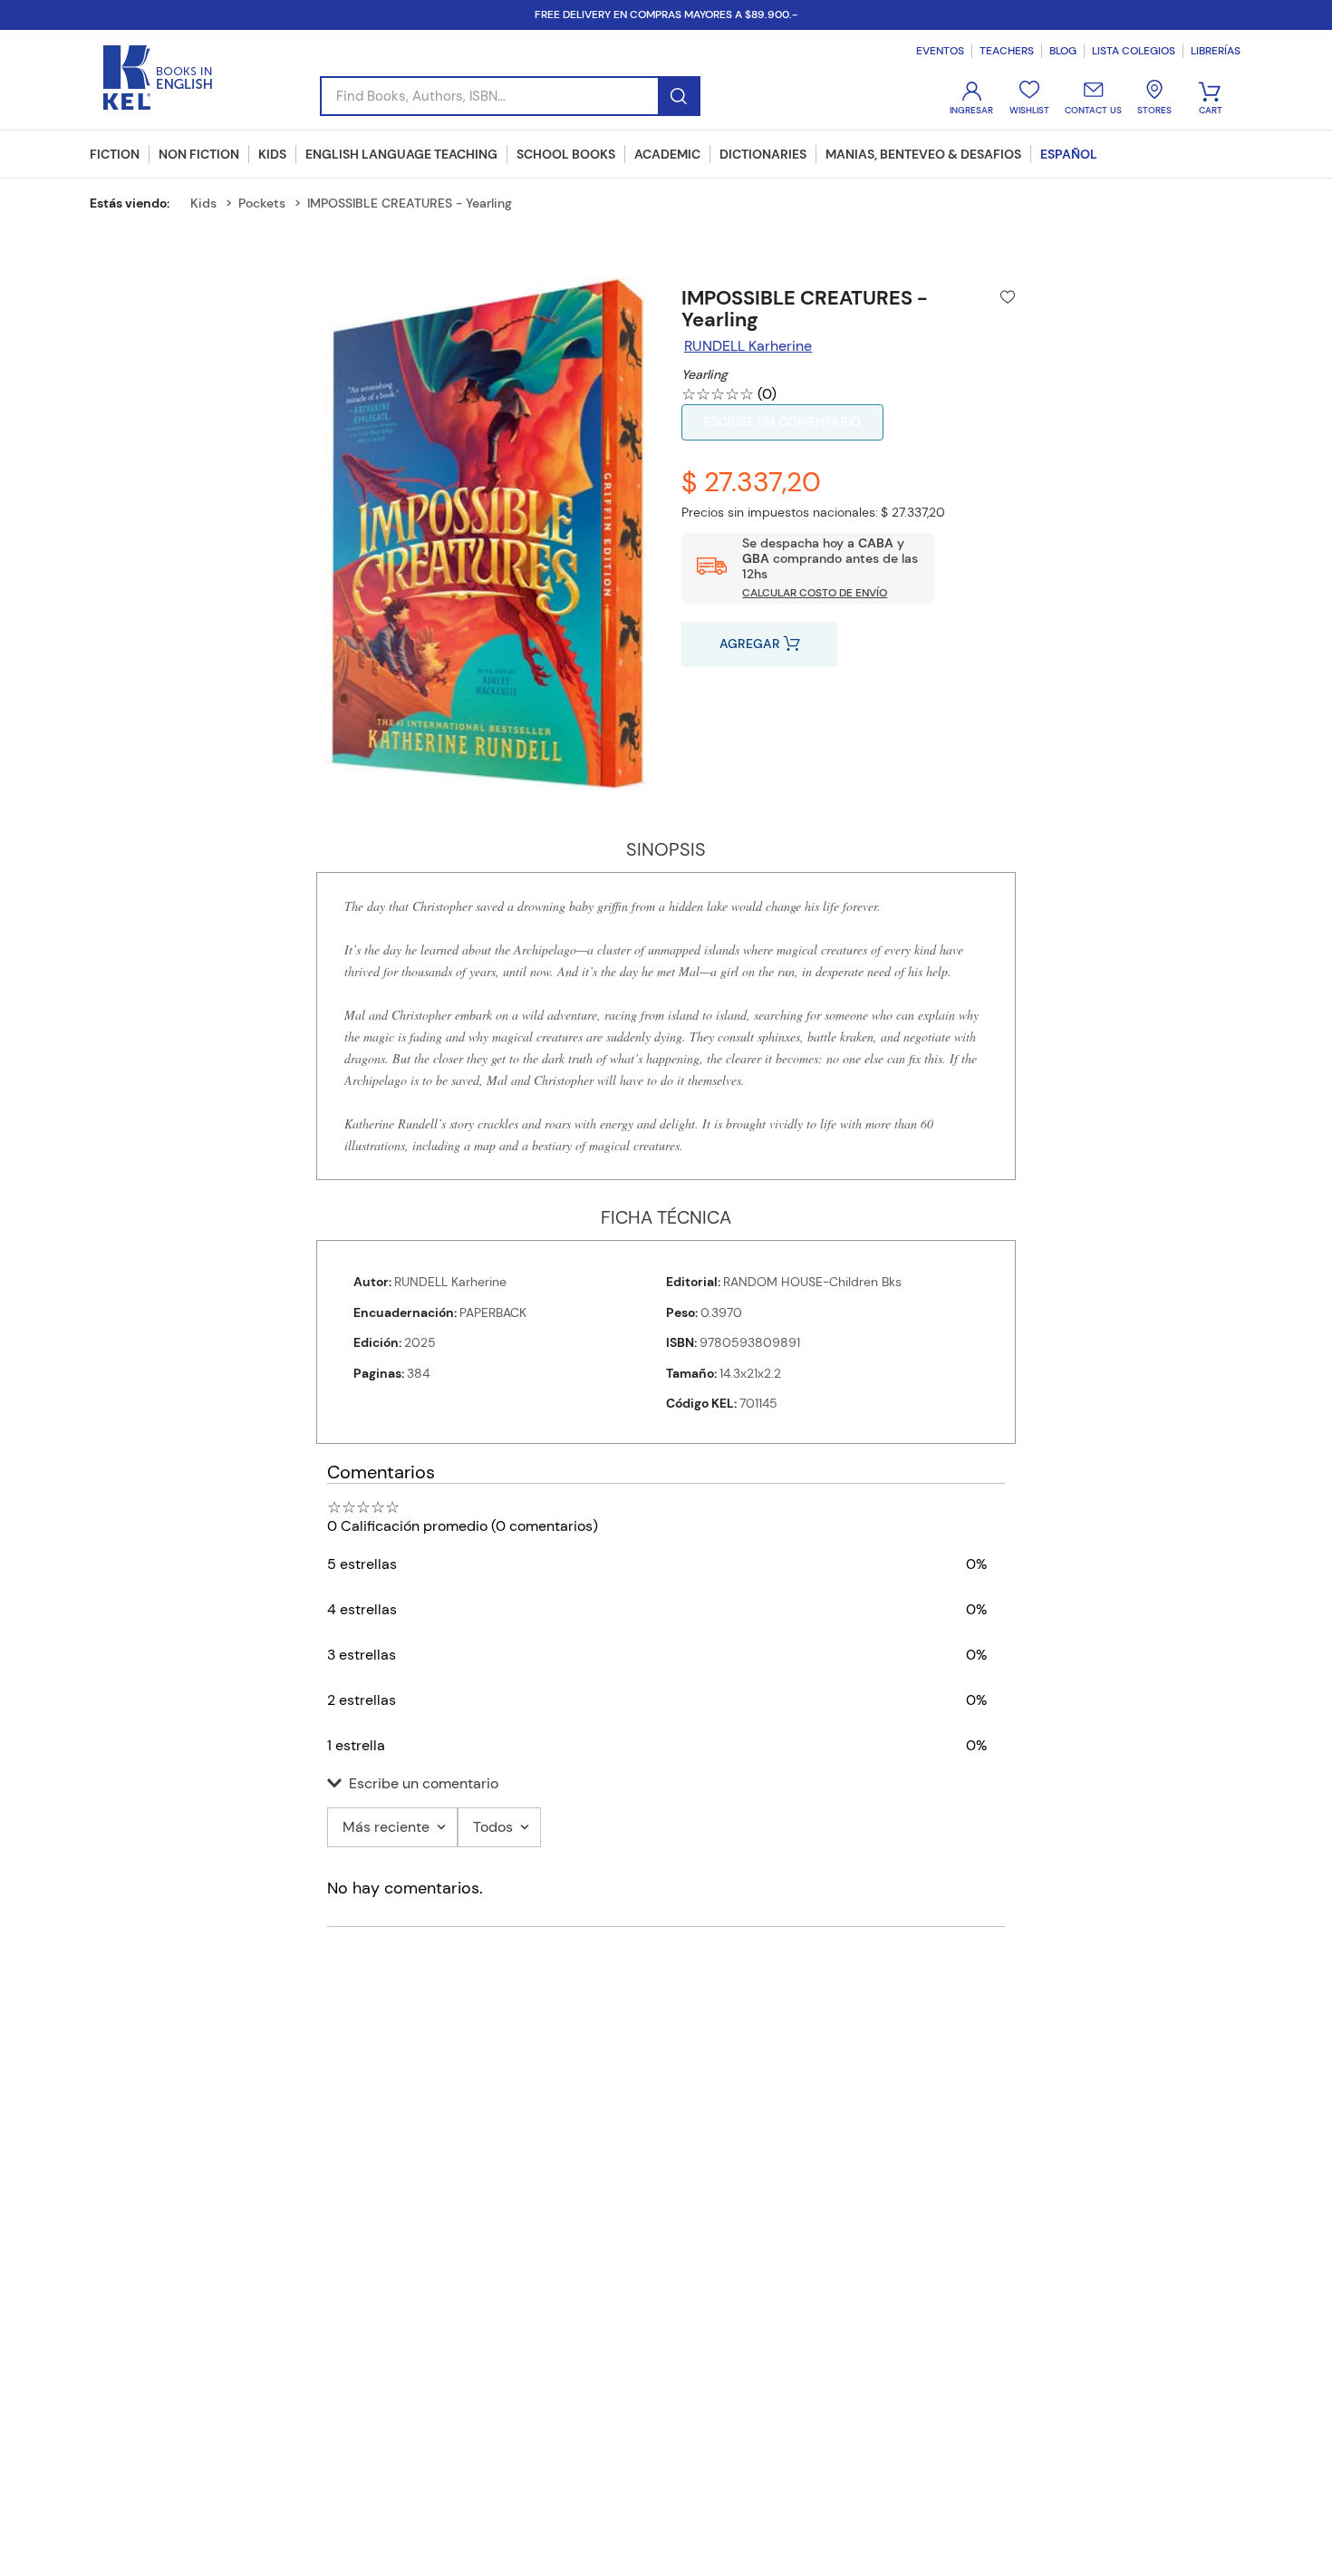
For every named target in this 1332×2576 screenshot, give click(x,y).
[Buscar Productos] (678, 96)
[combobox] (510, 96)
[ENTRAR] (973, 98)
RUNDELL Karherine (748, 346)
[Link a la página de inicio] (136, 203)
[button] (666, 1784)
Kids (203, 203)
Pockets (262, 203)
